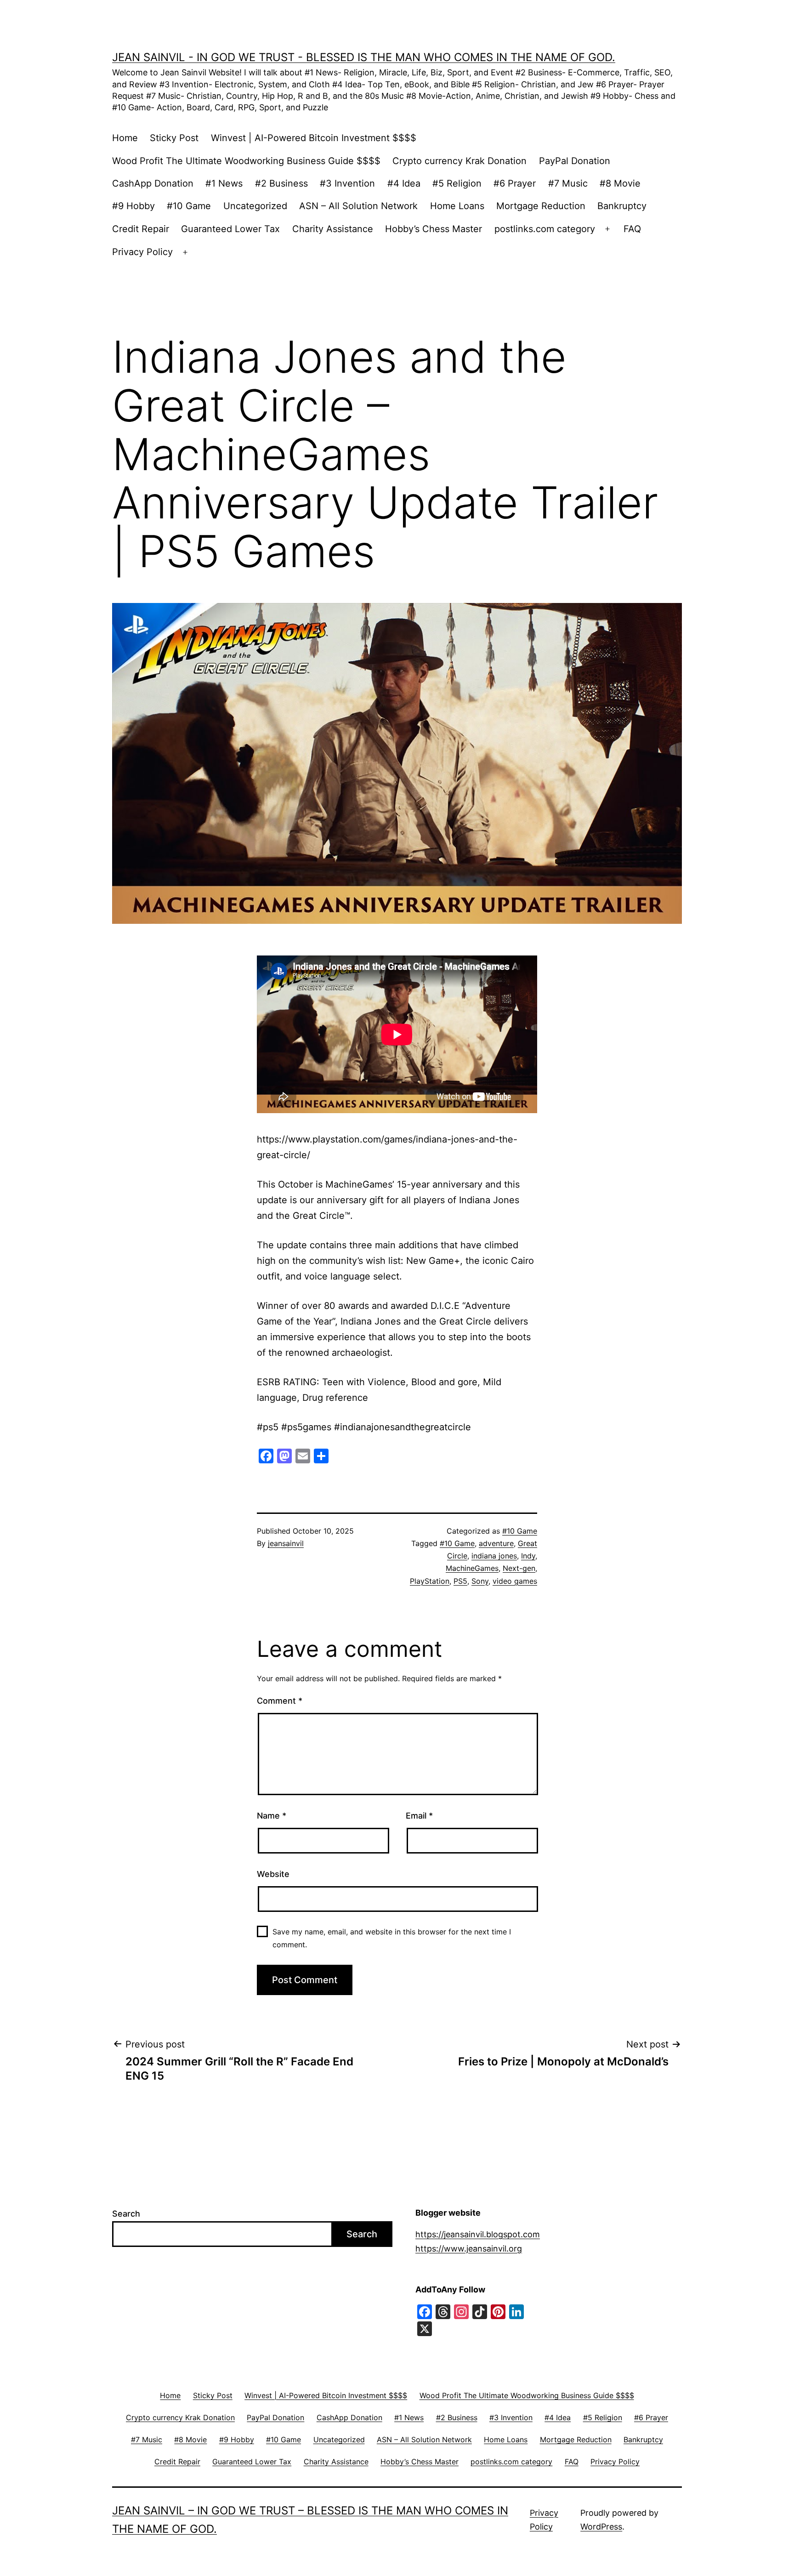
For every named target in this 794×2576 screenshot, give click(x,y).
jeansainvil (286, 1543)
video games (515, 1581)
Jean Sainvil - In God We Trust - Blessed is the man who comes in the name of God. (364, 57)
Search (126, 2214)
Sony (480, 1581)
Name (272, 1816)
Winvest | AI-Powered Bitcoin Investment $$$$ (314, 138)
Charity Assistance (333, 229)
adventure (496, 1543)
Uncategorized (255, 206)
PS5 (460, 1581)
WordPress (601, 2527)
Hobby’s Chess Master (434, 229)
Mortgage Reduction (541, 206)
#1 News (224, 183)
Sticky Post (174, 138)
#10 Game (189, 206)
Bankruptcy (622, 206)
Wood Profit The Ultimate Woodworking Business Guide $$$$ (246, 161)
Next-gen (519, 1568)
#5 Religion (457, 183)
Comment (280, 1701)
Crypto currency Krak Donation (459, 161)
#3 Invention (347, 183)
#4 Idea (404, 183)
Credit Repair (141, 229)
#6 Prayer (515, 183)
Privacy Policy (142, 252)
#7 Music (568, 183)
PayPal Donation (575, 161)
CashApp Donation (153, 183)
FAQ (632, 229)
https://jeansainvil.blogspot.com (478, 2234)
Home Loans (457, 206)
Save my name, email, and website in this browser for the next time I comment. (392, 1938)
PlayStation (430, 1581)
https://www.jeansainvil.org (469, 2249)
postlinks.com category (545, 229)
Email (419, 1816)
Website (273, 1874)
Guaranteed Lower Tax (230, 229)
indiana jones (494, 1556)
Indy (528, 1556)
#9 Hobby (133, 206)
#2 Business (281, 183)
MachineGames (472, 1568)
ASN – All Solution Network (358, 206)
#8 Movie (620, 183)
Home (125, 138)
